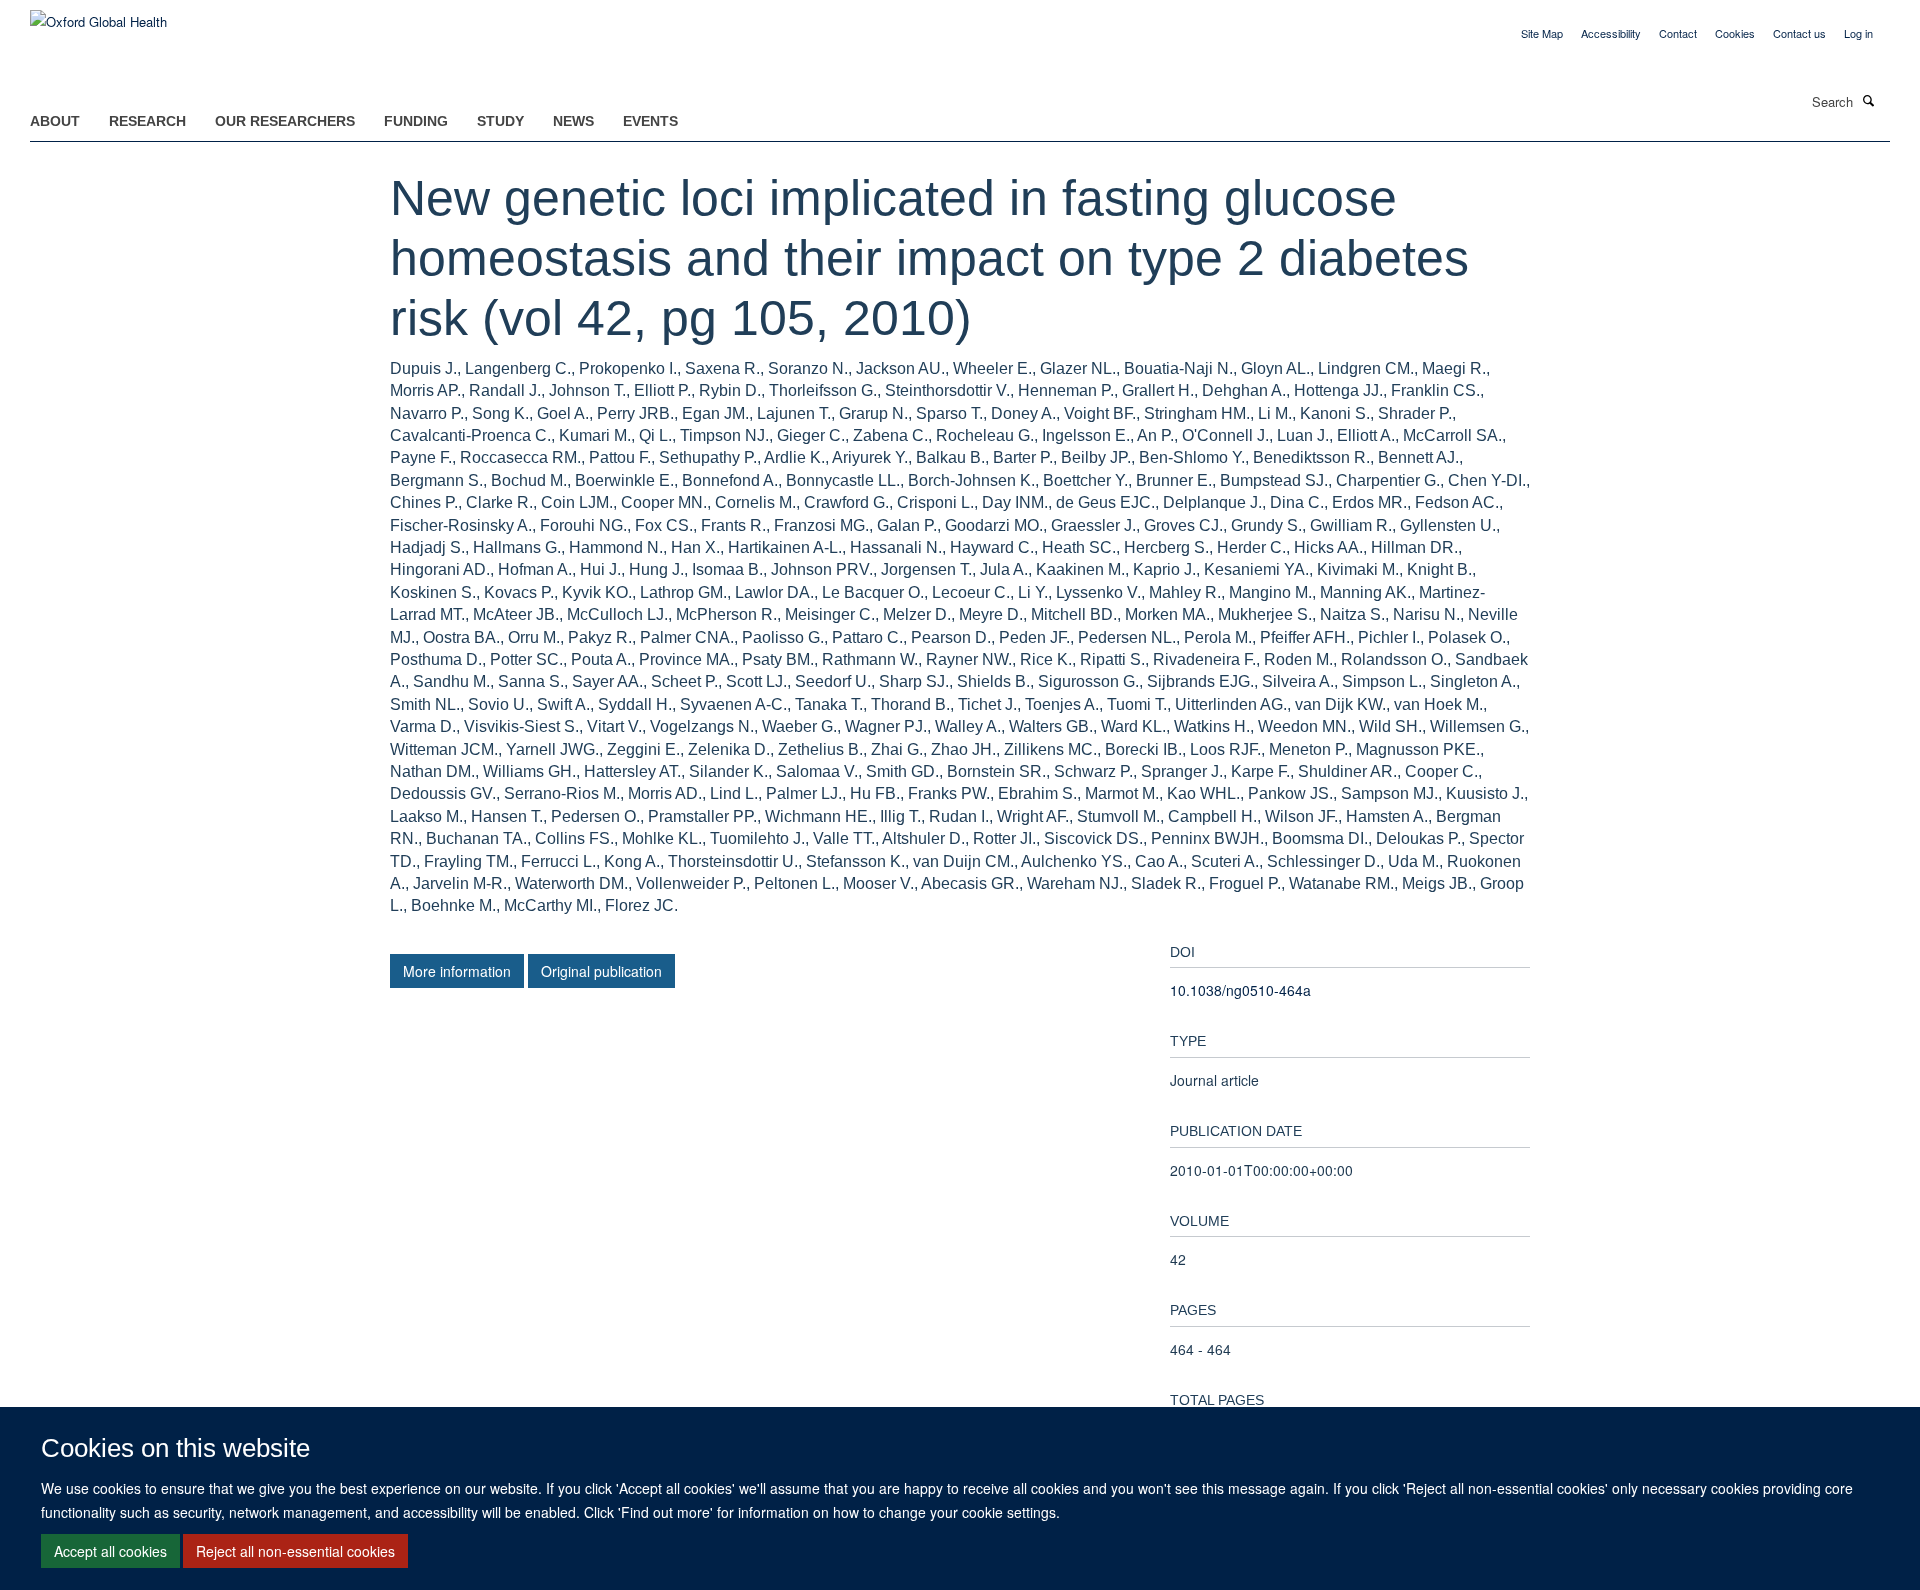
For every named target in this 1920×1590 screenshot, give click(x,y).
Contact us (1799, 33)
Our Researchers (285, 121)
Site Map (1542, 33)
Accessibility (1611, 33)
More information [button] (457, 971)
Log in (1858, 33)
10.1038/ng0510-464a (1240, 990)
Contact (1678, 33)
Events (650, 121)
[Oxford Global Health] (98, 14)
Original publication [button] (601, 971)
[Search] (1869, 100)
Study (500, 121)
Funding (416, 121)
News (573, 121)
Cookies (1735, 33)
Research (147, 121)
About (55, 121)
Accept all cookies (110, 1551)
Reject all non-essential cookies (295, 1551)
